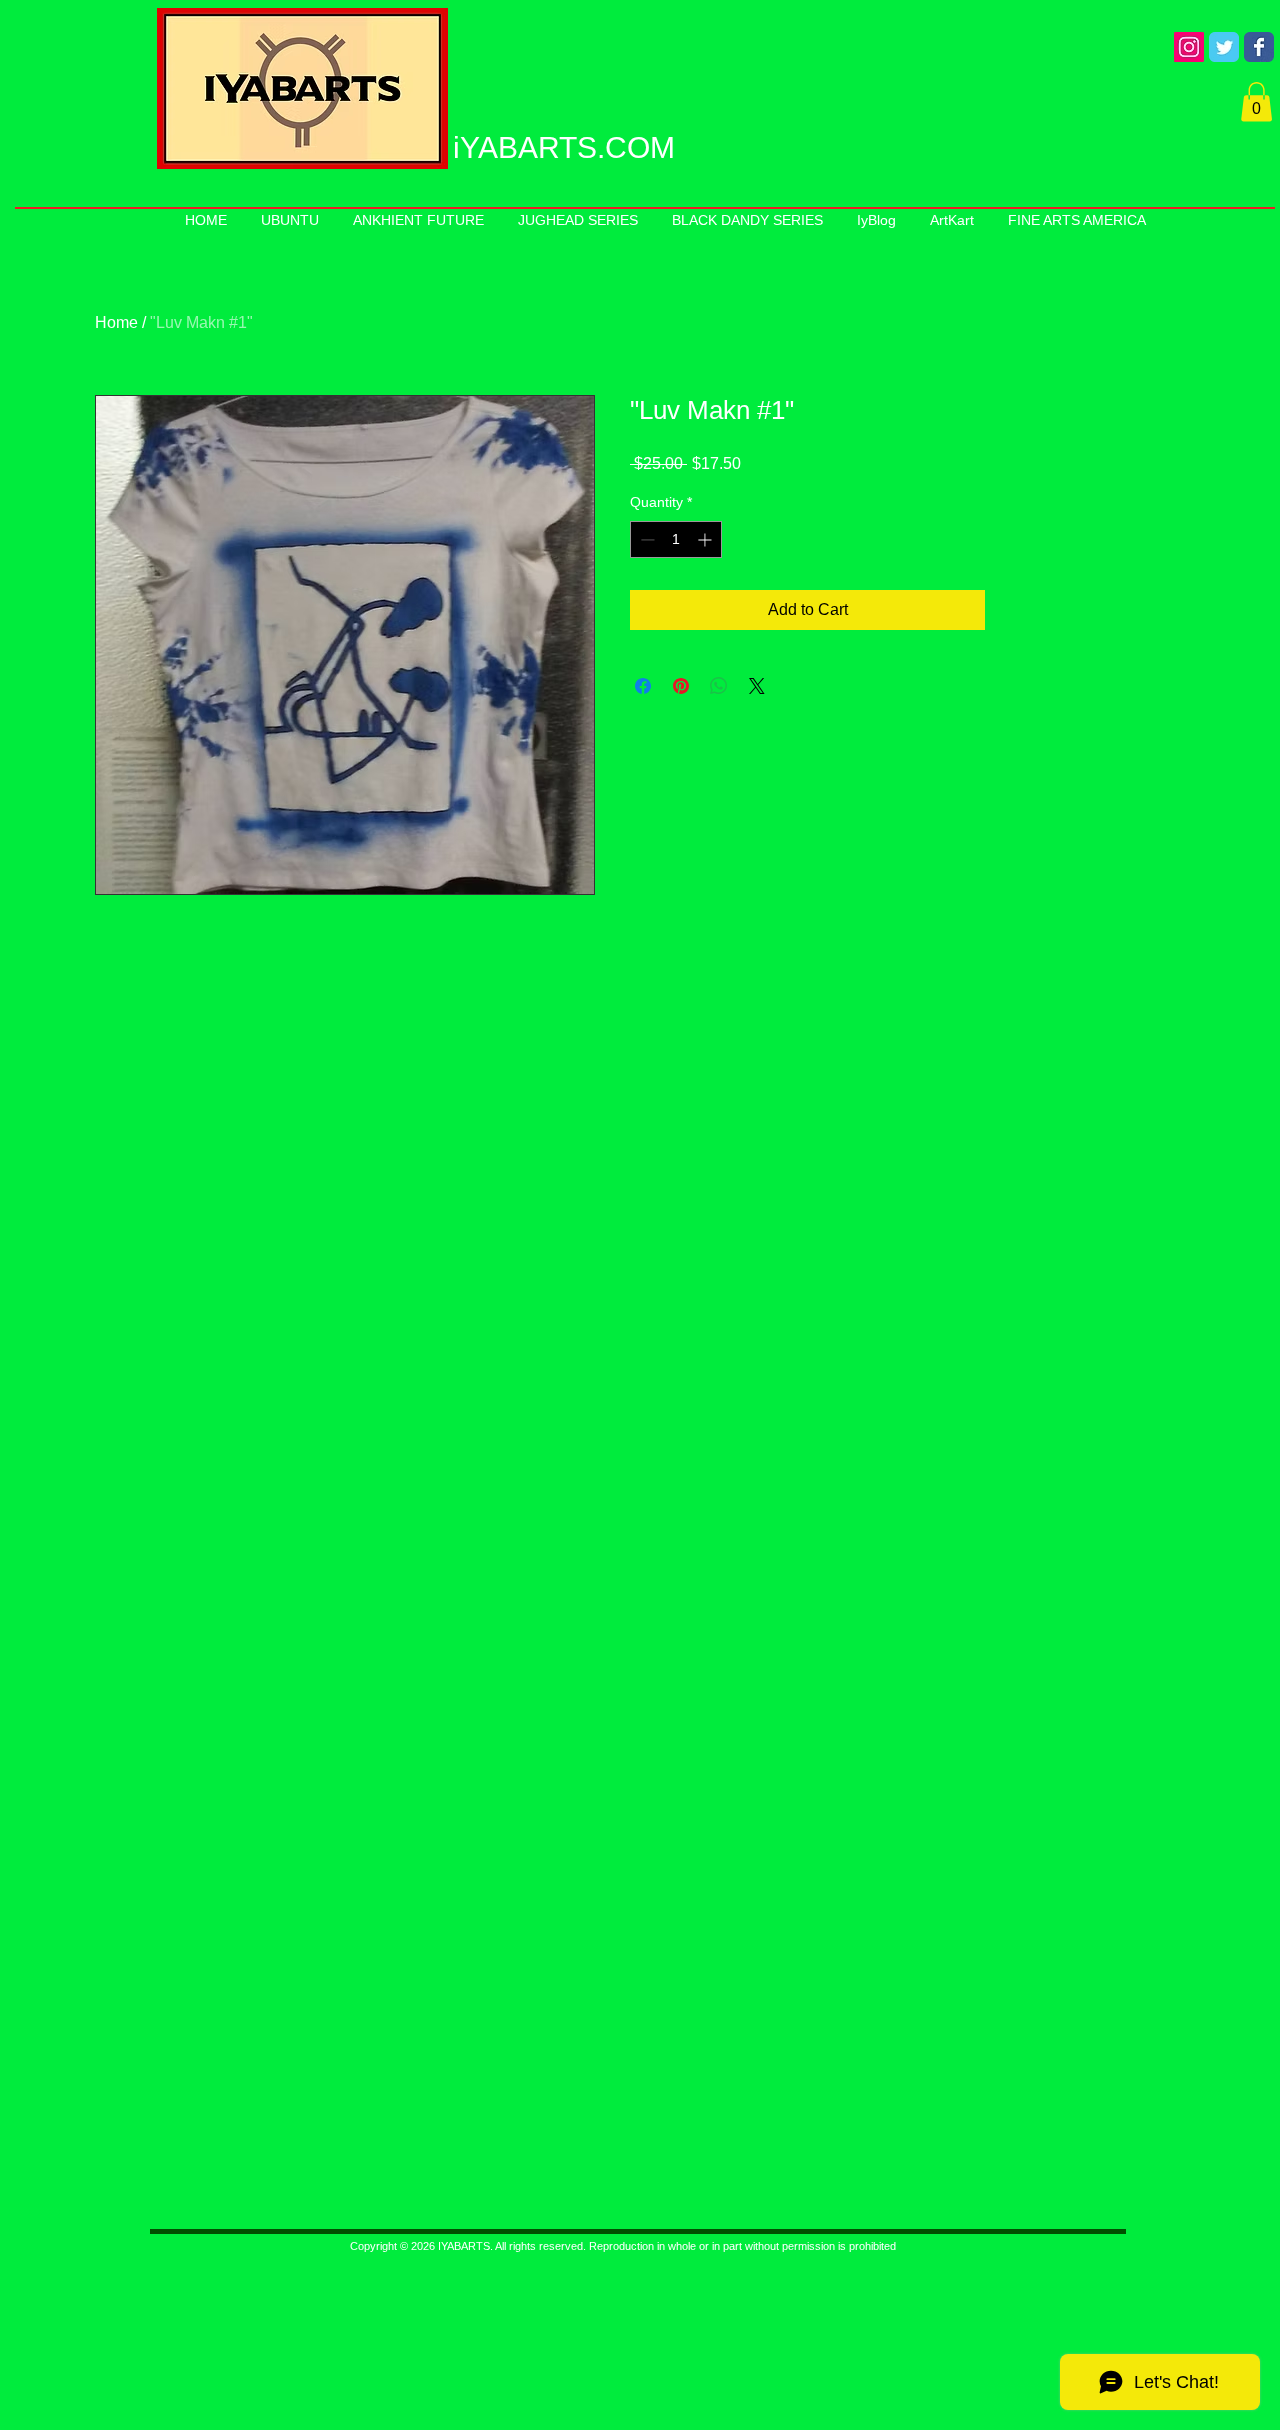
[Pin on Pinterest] (681, 686)
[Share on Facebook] (643, 686)
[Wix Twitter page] (1224, 47)
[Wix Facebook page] (1259, 47)
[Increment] (706, 539)
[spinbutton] (676, 539)
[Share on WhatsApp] (719, 686)
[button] (1256, 101)
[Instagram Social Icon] (1189, 47)
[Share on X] (757, 686)
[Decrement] (645, 539)
